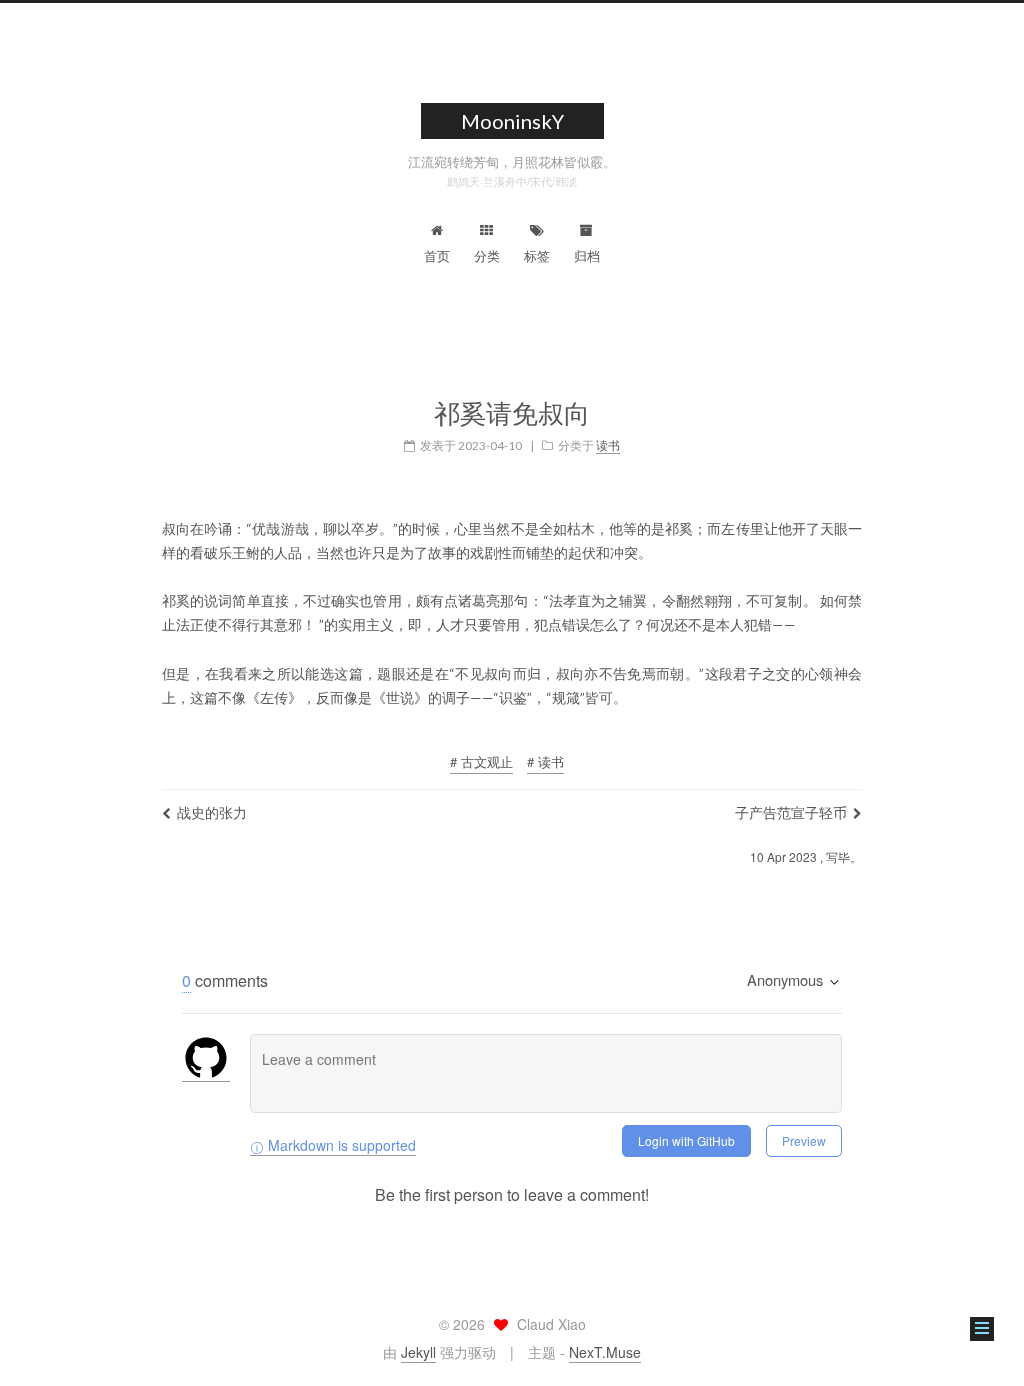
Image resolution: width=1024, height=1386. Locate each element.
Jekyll (418, 1352)
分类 (487, 255)
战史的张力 (212, 812)
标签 (537, 255)
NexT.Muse (605, 1352)
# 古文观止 (481, 761)
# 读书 (545, 761)
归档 (587, 255)
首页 (437, 255)
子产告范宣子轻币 (791, 812)
